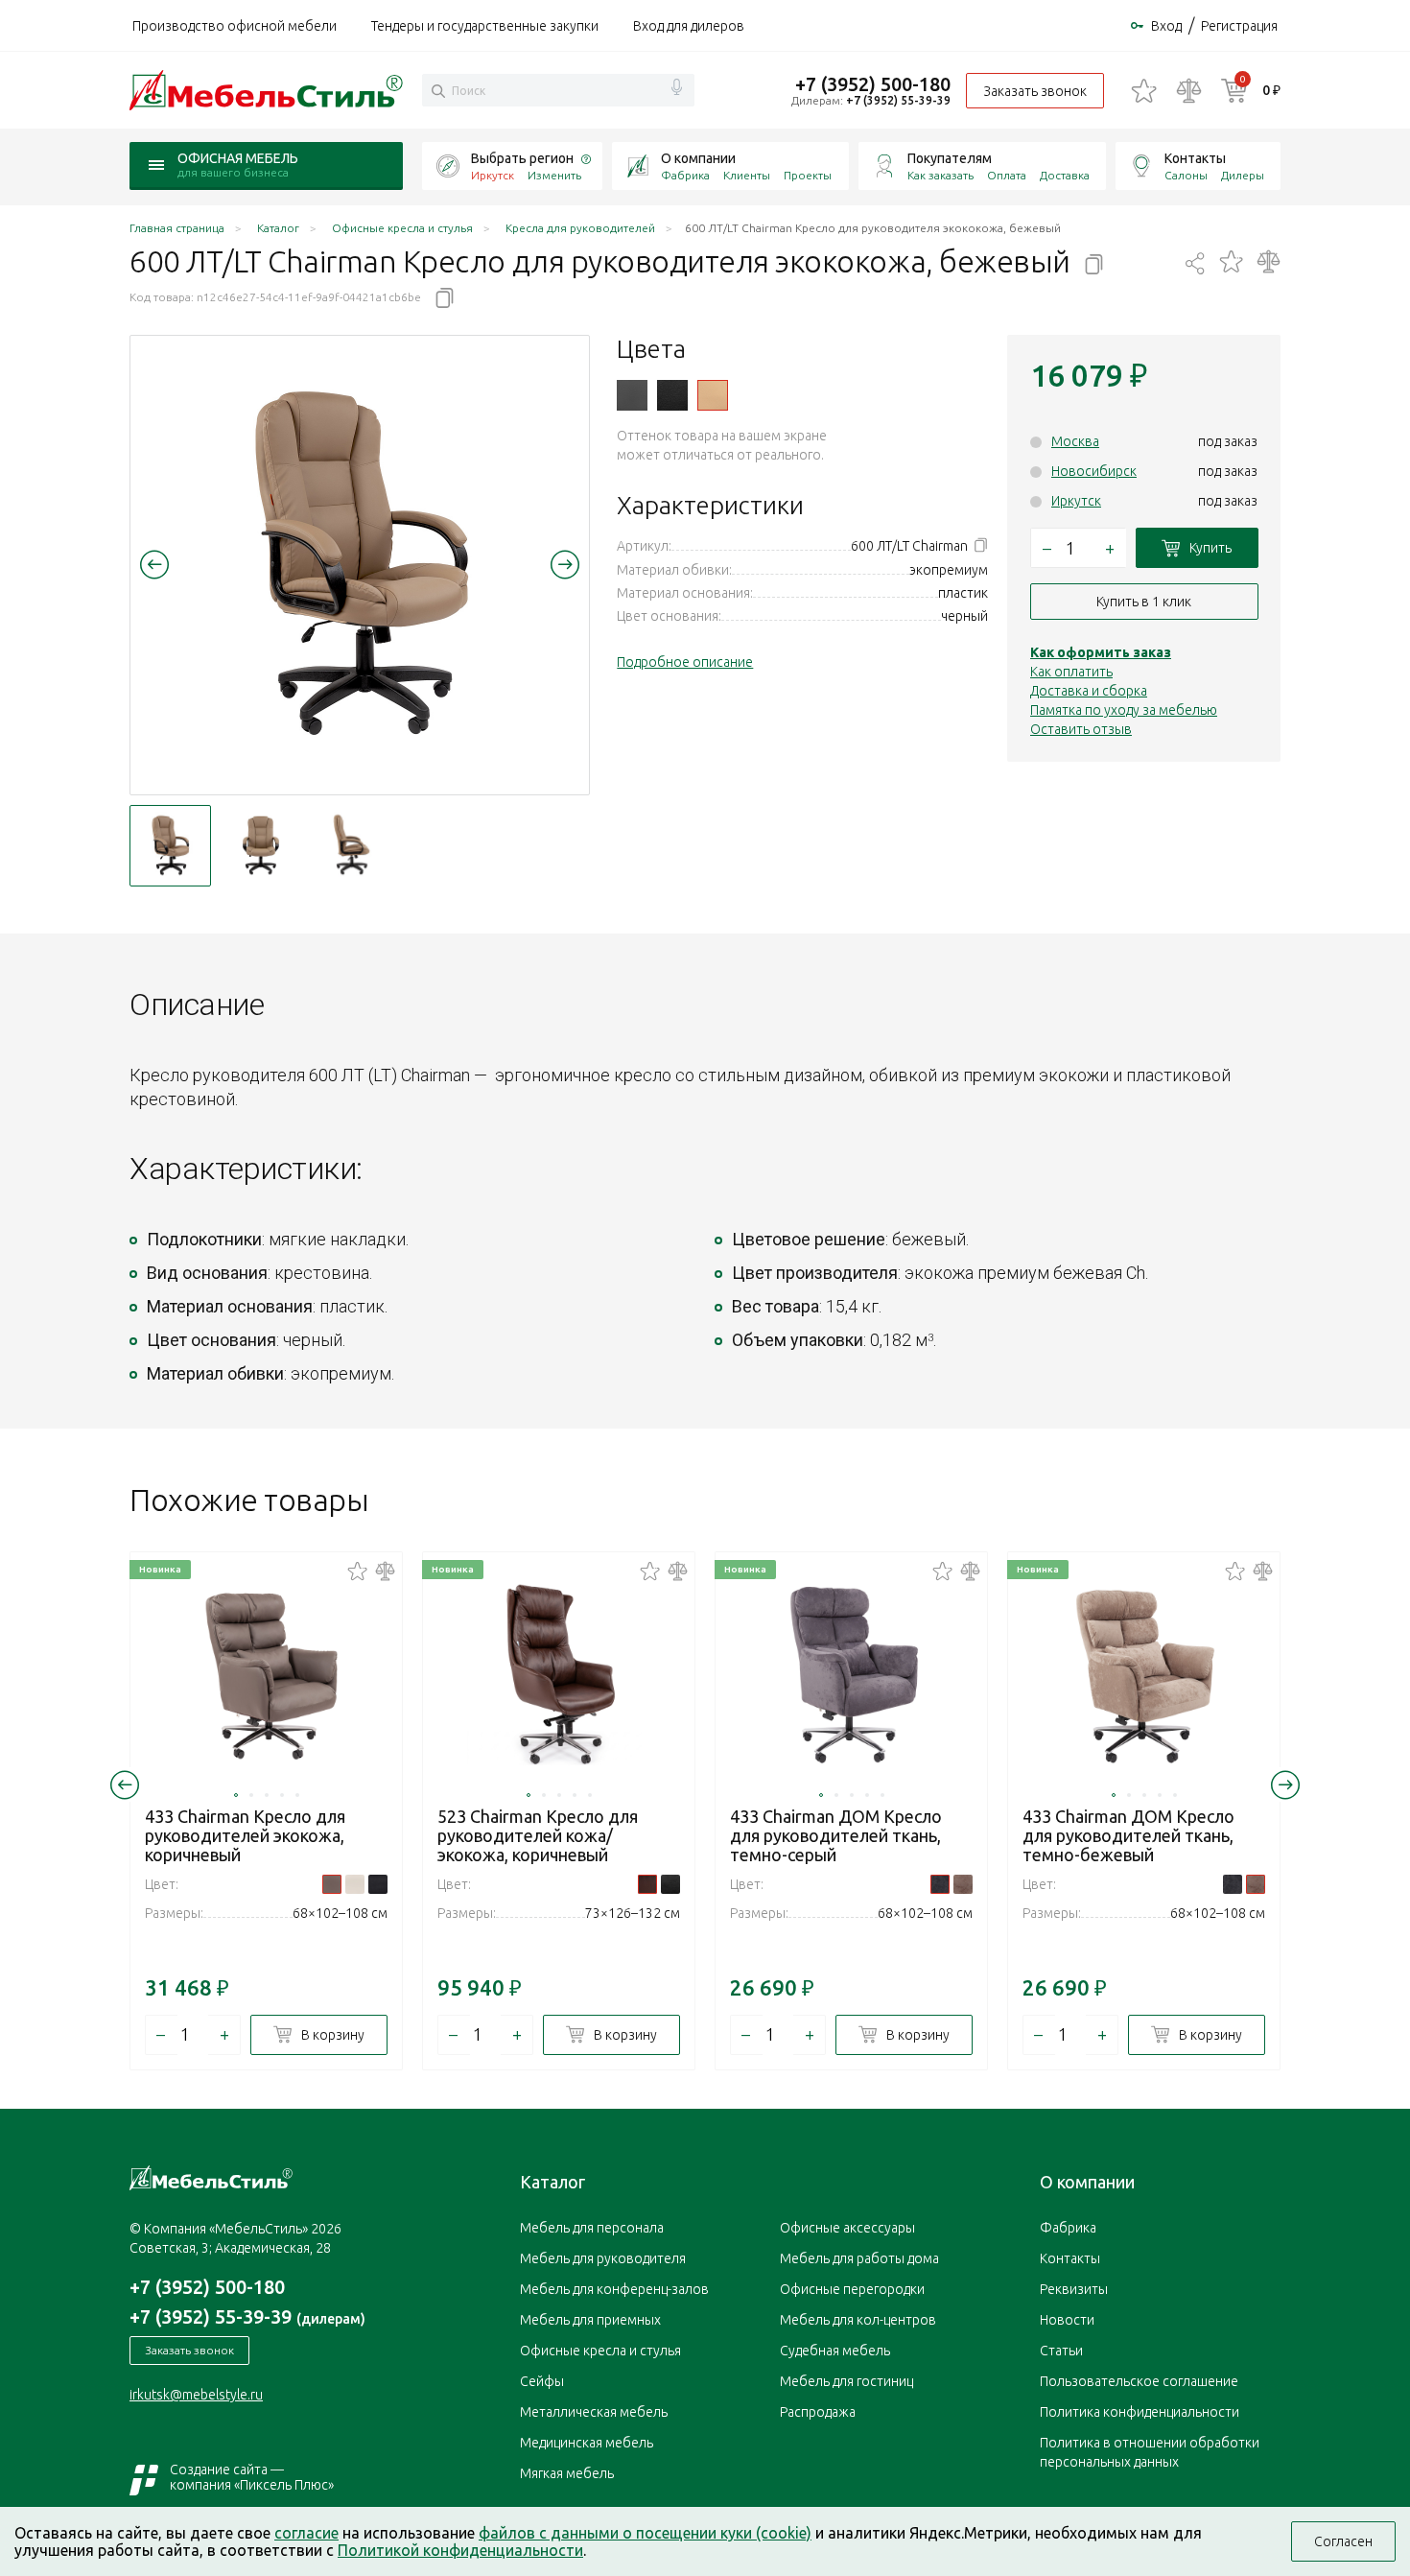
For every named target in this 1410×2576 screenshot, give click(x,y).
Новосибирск (1094, 471)
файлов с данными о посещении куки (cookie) (645, 2533)
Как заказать (940, 175)
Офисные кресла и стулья (600, 2351)
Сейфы (542, 2381)
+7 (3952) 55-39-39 (898, 100)
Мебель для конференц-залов (614, 2289)
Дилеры (1243, 175)
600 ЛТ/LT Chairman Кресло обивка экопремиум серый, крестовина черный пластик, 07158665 (632, 395)
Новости (1067, 2320)
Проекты (808, 175)
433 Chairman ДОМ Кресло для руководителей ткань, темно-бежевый (1128, 1835)
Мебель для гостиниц (846, 2381)
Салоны (1186, 175)
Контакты (1195, 158)
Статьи (1061, 2351)
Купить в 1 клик (1144, 602)
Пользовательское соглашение (1139, 2381)
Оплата (1007, 175)
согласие (306, 2533)
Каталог (552, 2182)
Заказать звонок (1035, 91)
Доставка (1065, 175)
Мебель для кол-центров (858, 2320)
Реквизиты (1074, 2289)
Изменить (554, 175)
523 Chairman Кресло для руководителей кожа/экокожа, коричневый (538, 1835)
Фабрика (685, 175)
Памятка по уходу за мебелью (1124, 710)
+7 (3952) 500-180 (873, 84)
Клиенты (747, 175)
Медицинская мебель (587, 2443)
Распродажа (818, 2412)
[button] (154, 564)
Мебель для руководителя (603, 2258)
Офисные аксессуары (847, 2228)
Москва (1075, 441)
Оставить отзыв (1081, 729)
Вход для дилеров (689, 26)
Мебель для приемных (590, 2320)
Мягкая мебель (567, 2473)
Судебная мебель (835, 2351)
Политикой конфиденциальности (460, 2550)
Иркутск (1076, 501)
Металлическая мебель (594, 2412)
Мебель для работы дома (859, 2258)
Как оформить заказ (1101, 652)
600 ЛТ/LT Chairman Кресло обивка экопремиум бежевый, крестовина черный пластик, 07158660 (713, 395)
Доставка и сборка (1089, 691)
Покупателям (950, 158)
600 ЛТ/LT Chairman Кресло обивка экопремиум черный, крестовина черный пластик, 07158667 (672, 395)
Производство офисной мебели (235, 26)
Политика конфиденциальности (1140, 2412)
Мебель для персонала (592, 2228)
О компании (698, 158)
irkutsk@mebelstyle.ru (196, 2395)
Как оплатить (1071, 672)
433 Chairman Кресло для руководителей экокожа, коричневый (245, 1835)
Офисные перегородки (852, 2289)
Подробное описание (685, 662)
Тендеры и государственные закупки (485, 26)
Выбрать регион (522, 158)
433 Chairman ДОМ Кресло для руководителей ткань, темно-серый (836, 1835)
